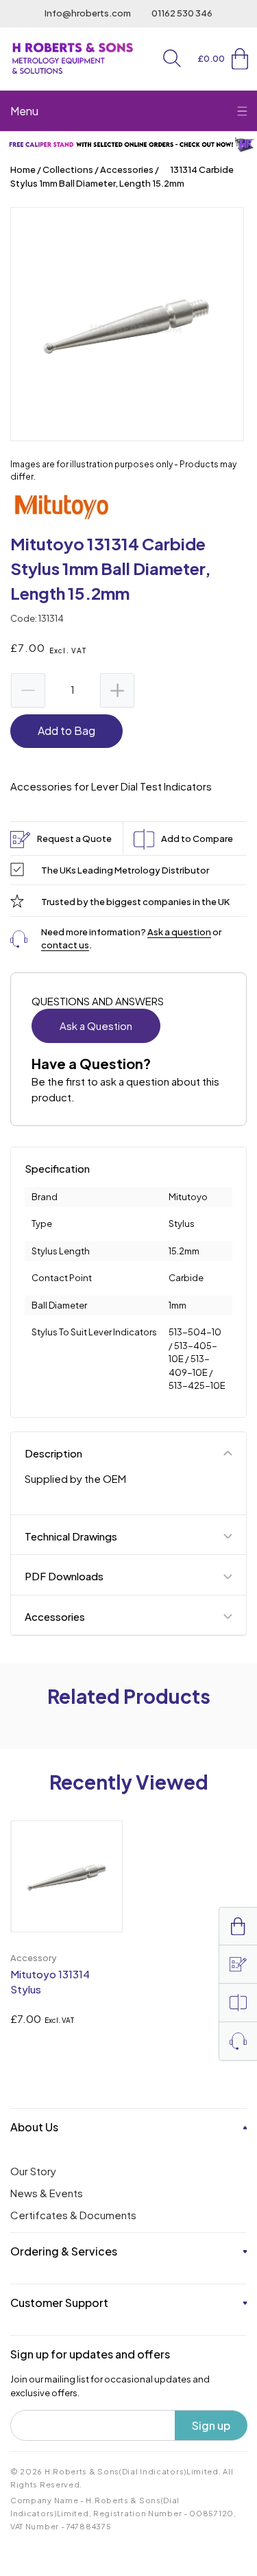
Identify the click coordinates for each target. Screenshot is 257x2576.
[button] (172, 58)
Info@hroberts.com (88, 13)
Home (23, 169)
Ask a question (179, 932)
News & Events (47, 2193)
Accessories (127, 169)
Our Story (33, 2171)
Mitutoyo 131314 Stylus (50, 1982)
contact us (65, 945)
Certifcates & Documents (73, 2215)
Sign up (211, 2425)
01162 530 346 (182, 13)
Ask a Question (96, 1026)
